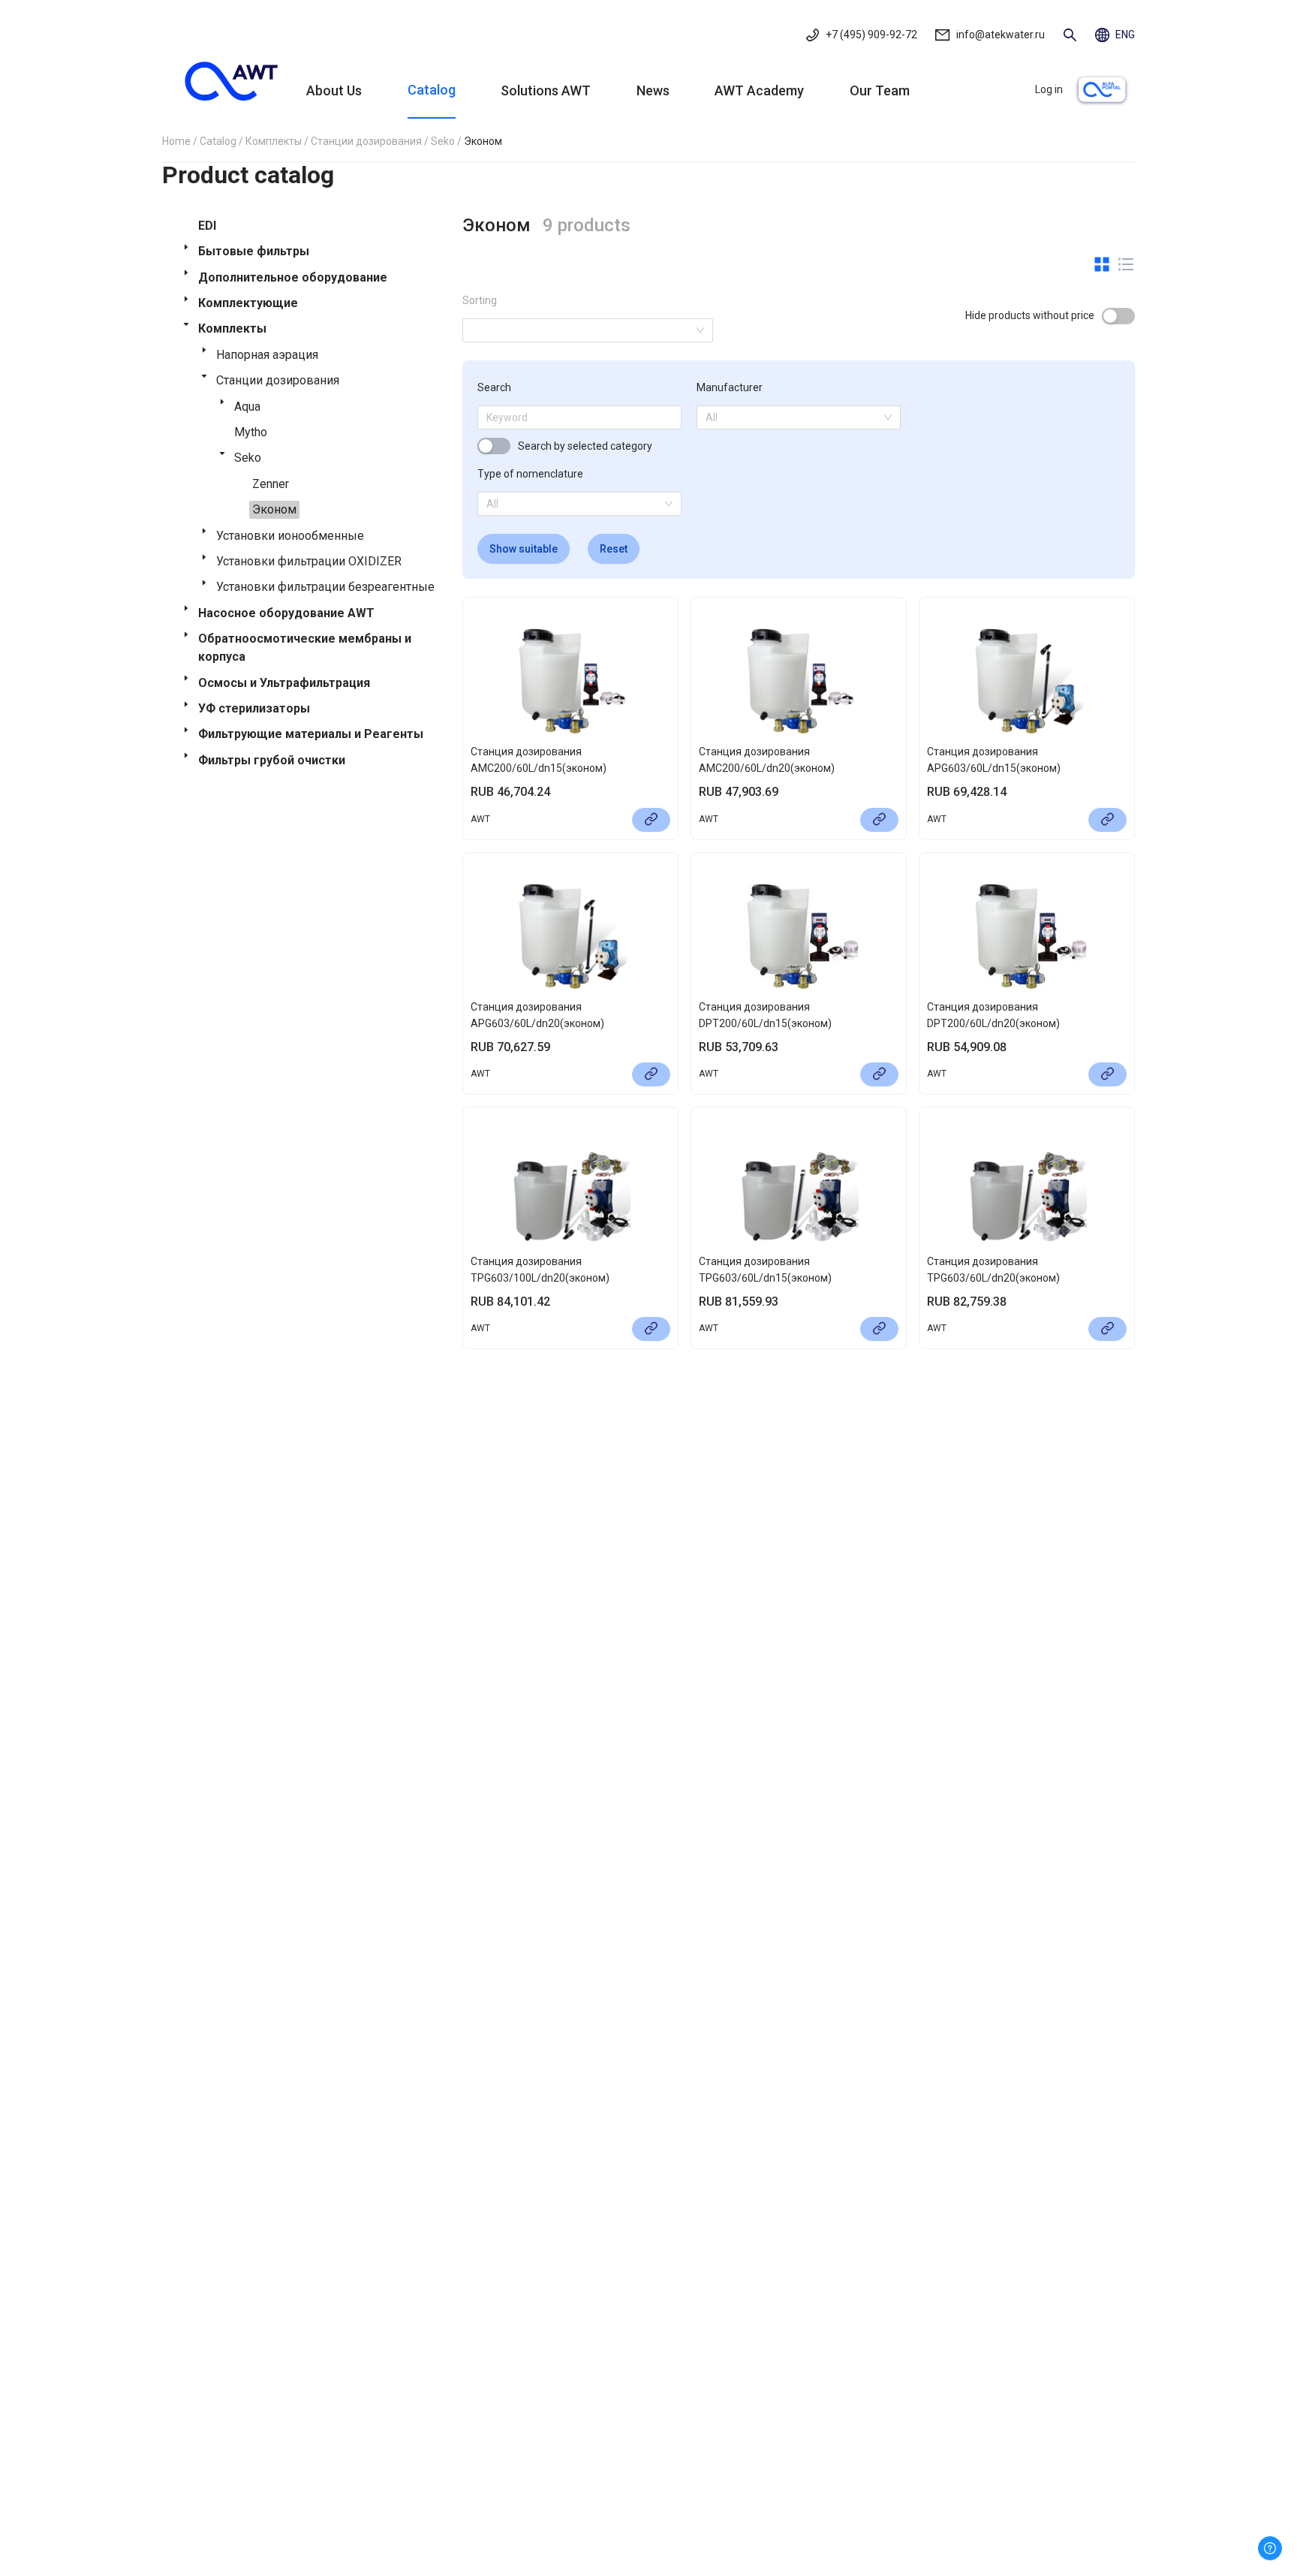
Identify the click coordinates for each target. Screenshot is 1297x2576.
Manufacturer (730, 387)
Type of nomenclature (530, 474)
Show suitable (524, 549)
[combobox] (793, 417)
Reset (614, 549)
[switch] (1118, 316)
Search (494, 387)
